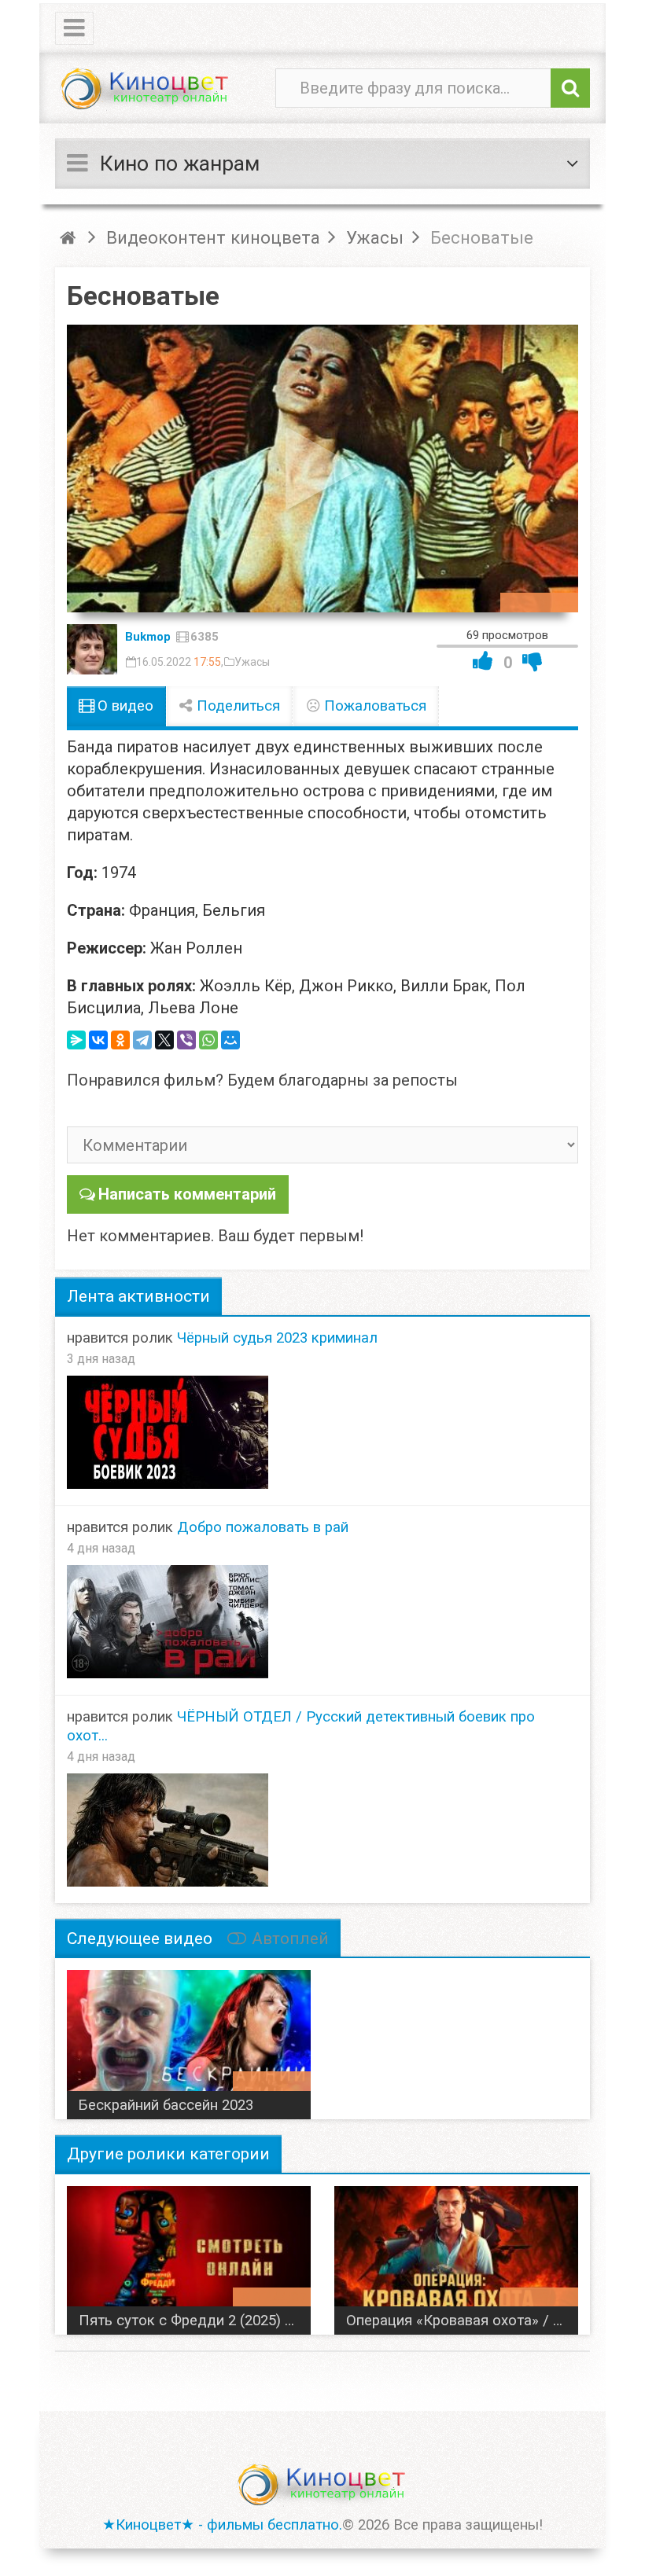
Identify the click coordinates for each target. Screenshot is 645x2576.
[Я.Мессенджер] (76, 1040)
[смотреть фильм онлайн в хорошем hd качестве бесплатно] (146, 89)
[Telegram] (142, 1040)
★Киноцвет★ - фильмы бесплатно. (222, 2525)
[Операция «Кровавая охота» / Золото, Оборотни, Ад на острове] (456, 2254)
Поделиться (236, 706)
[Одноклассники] (120, 1040)
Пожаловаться (373, 706)
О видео (123, 706)
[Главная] (70, 237)
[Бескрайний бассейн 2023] (189, 2038)
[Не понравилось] (533, 661)
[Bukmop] (92, 649)
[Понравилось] (483, 661)
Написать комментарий (187, 1194)
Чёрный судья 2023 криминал (277, 1338)
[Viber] (186, 1040)
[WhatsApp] (208, 1040)
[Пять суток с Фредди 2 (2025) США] (189, 2254)
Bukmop (148, 637)
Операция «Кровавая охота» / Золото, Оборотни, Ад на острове (462, 2321)
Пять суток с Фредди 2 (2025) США (195, 2321)
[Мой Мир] (230, 1040)
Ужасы (252, 662)
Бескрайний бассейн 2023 (166, 2105)
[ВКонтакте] (98, 1040)
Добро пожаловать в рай (263, 1527)
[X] (164, 1040)
